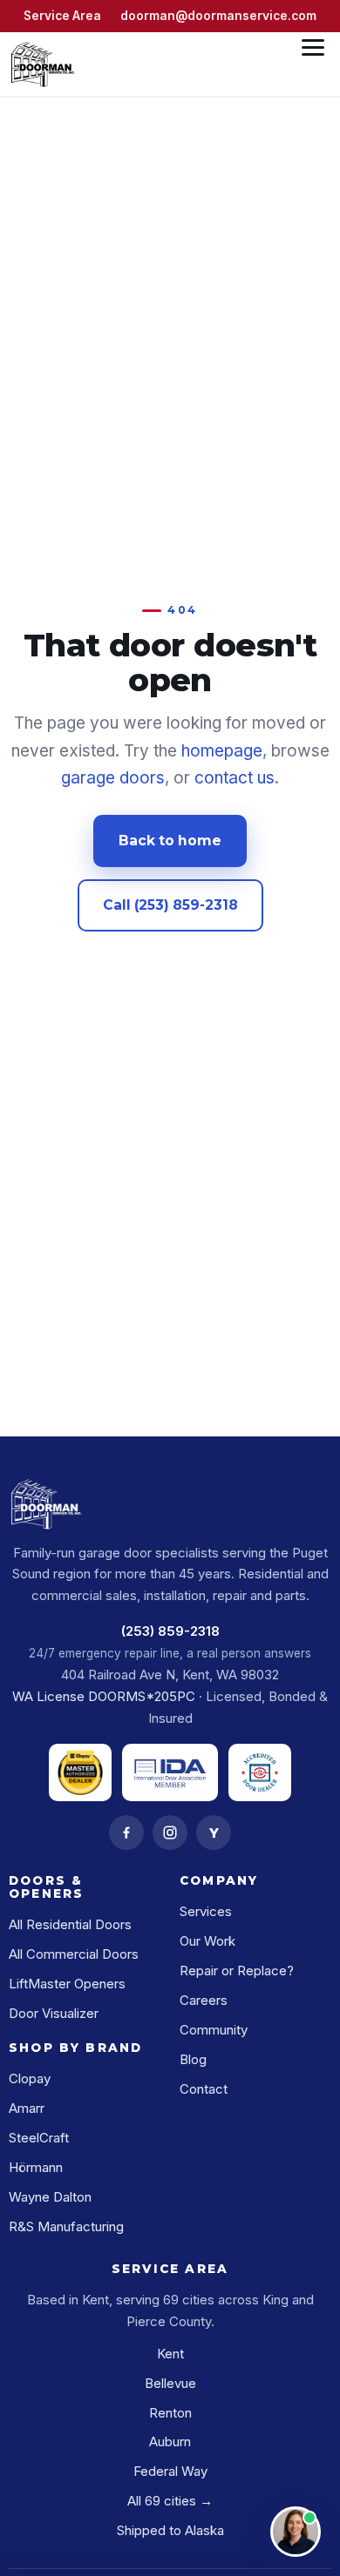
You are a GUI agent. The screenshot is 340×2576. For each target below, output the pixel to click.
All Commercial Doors (74, 1954)
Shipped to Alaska (170, 2530)
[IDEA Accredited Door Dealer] (260, 1772)
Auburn (170, 2441)
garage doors (113, 778)
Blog (193, 2059)
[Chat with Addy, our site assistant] (296, 2532)
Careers (204, 2000)
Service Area (62, 16)
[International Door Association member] (170, 1772)
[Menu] (313, 64)
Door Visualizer (54, 2013)
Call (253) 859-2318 (170, 905)
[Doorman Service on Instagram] (170, 1833)
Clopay (30, 2078)
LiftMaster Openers (67, 1984)
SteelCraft (39, 2138)
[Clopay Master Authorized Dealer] (80, 1772)
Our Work (207, 1941)
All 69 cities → (170, 2501)
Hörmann (36, 2167)
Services (206, 1911)
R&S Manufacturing (66, 2226)
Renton (170, 2413)
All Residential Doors (70, 1924)
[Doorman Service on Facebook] (126, 1833)
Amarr (27, 2108)
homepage (222, 751)
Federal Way (170, 2471)
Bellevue (170, 2383)
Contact (204, 2089)
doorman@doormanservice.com (218, 16)
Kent (170, 2354)
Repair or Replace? (237, 1971)
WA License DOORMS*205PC (104, 1696)
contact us (235, 778)
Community (214, 2030)
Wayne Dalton (50, 2197)
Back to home (170, 841)
